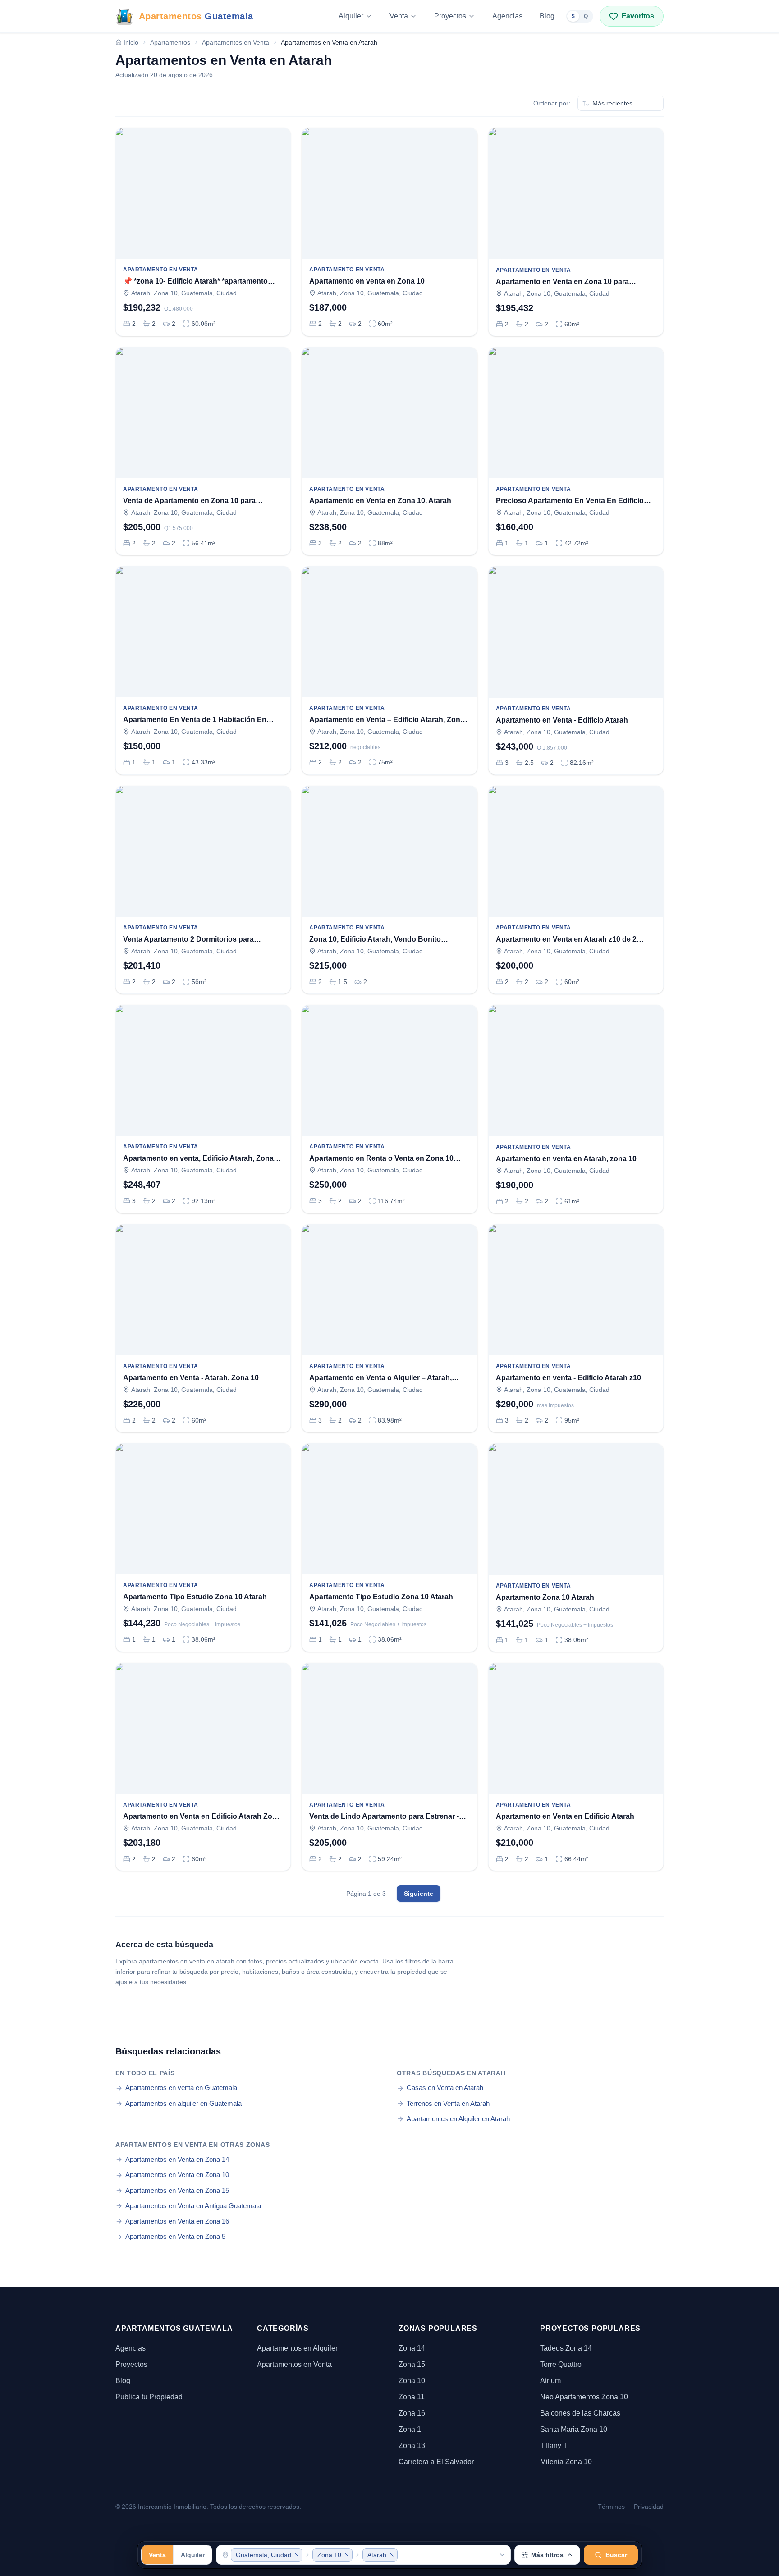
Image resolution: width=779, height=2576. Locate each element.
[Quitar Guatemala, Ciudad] (297, 2555)
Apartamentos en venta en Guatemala (181, 2088)
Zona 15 (412, 2364)
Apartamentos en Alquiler (297, 2348)
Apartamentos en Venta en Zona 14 (177, 2159)
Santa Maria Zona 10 (574, 2429)
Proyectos (450, 16)
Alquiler (351, 16)
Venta (399, 16)
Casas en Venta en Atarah (445, 2088)
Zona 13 (412, 2446)
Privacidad (649, 2507)
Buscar (616, 2555)
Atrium (550, 2381)
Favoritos (638, 16)
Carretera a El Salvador (436, 2462)
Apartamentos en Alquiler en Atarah (458, 2119)
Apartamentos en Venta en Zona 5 (175, 2236)
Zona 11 (412, 2397)
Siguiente (419, 1894)
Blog (547, 16)
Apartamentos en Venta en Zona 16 (177, 2221)
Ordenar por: (552, 103)
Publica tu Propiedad (149, 2397)
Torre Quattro (561, 2364)
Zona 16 (412, 2413)
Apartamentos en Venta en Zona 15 (177, 2190)
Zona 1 (410, 2429)
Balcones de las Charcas (580, 2413)
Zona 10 (412, 2381)
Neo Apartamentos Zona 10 (584, 2397)
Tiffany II (553, 2446)
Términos (611, 2507)
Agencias (507, 16)
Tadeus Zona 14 (566, 2348)
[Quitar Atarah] (392, 2555)
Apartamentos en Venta (294, 2364)
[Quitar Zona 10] (347, 2555)
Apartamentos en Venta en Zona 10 (177, 2175)
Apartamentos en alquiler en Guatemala (183, 2103)
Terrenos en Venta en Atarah (448, 2103)
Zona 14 (412, 2348)
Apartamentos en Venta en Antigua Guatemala (193, 2206)
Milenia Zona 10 (566, 2462)
